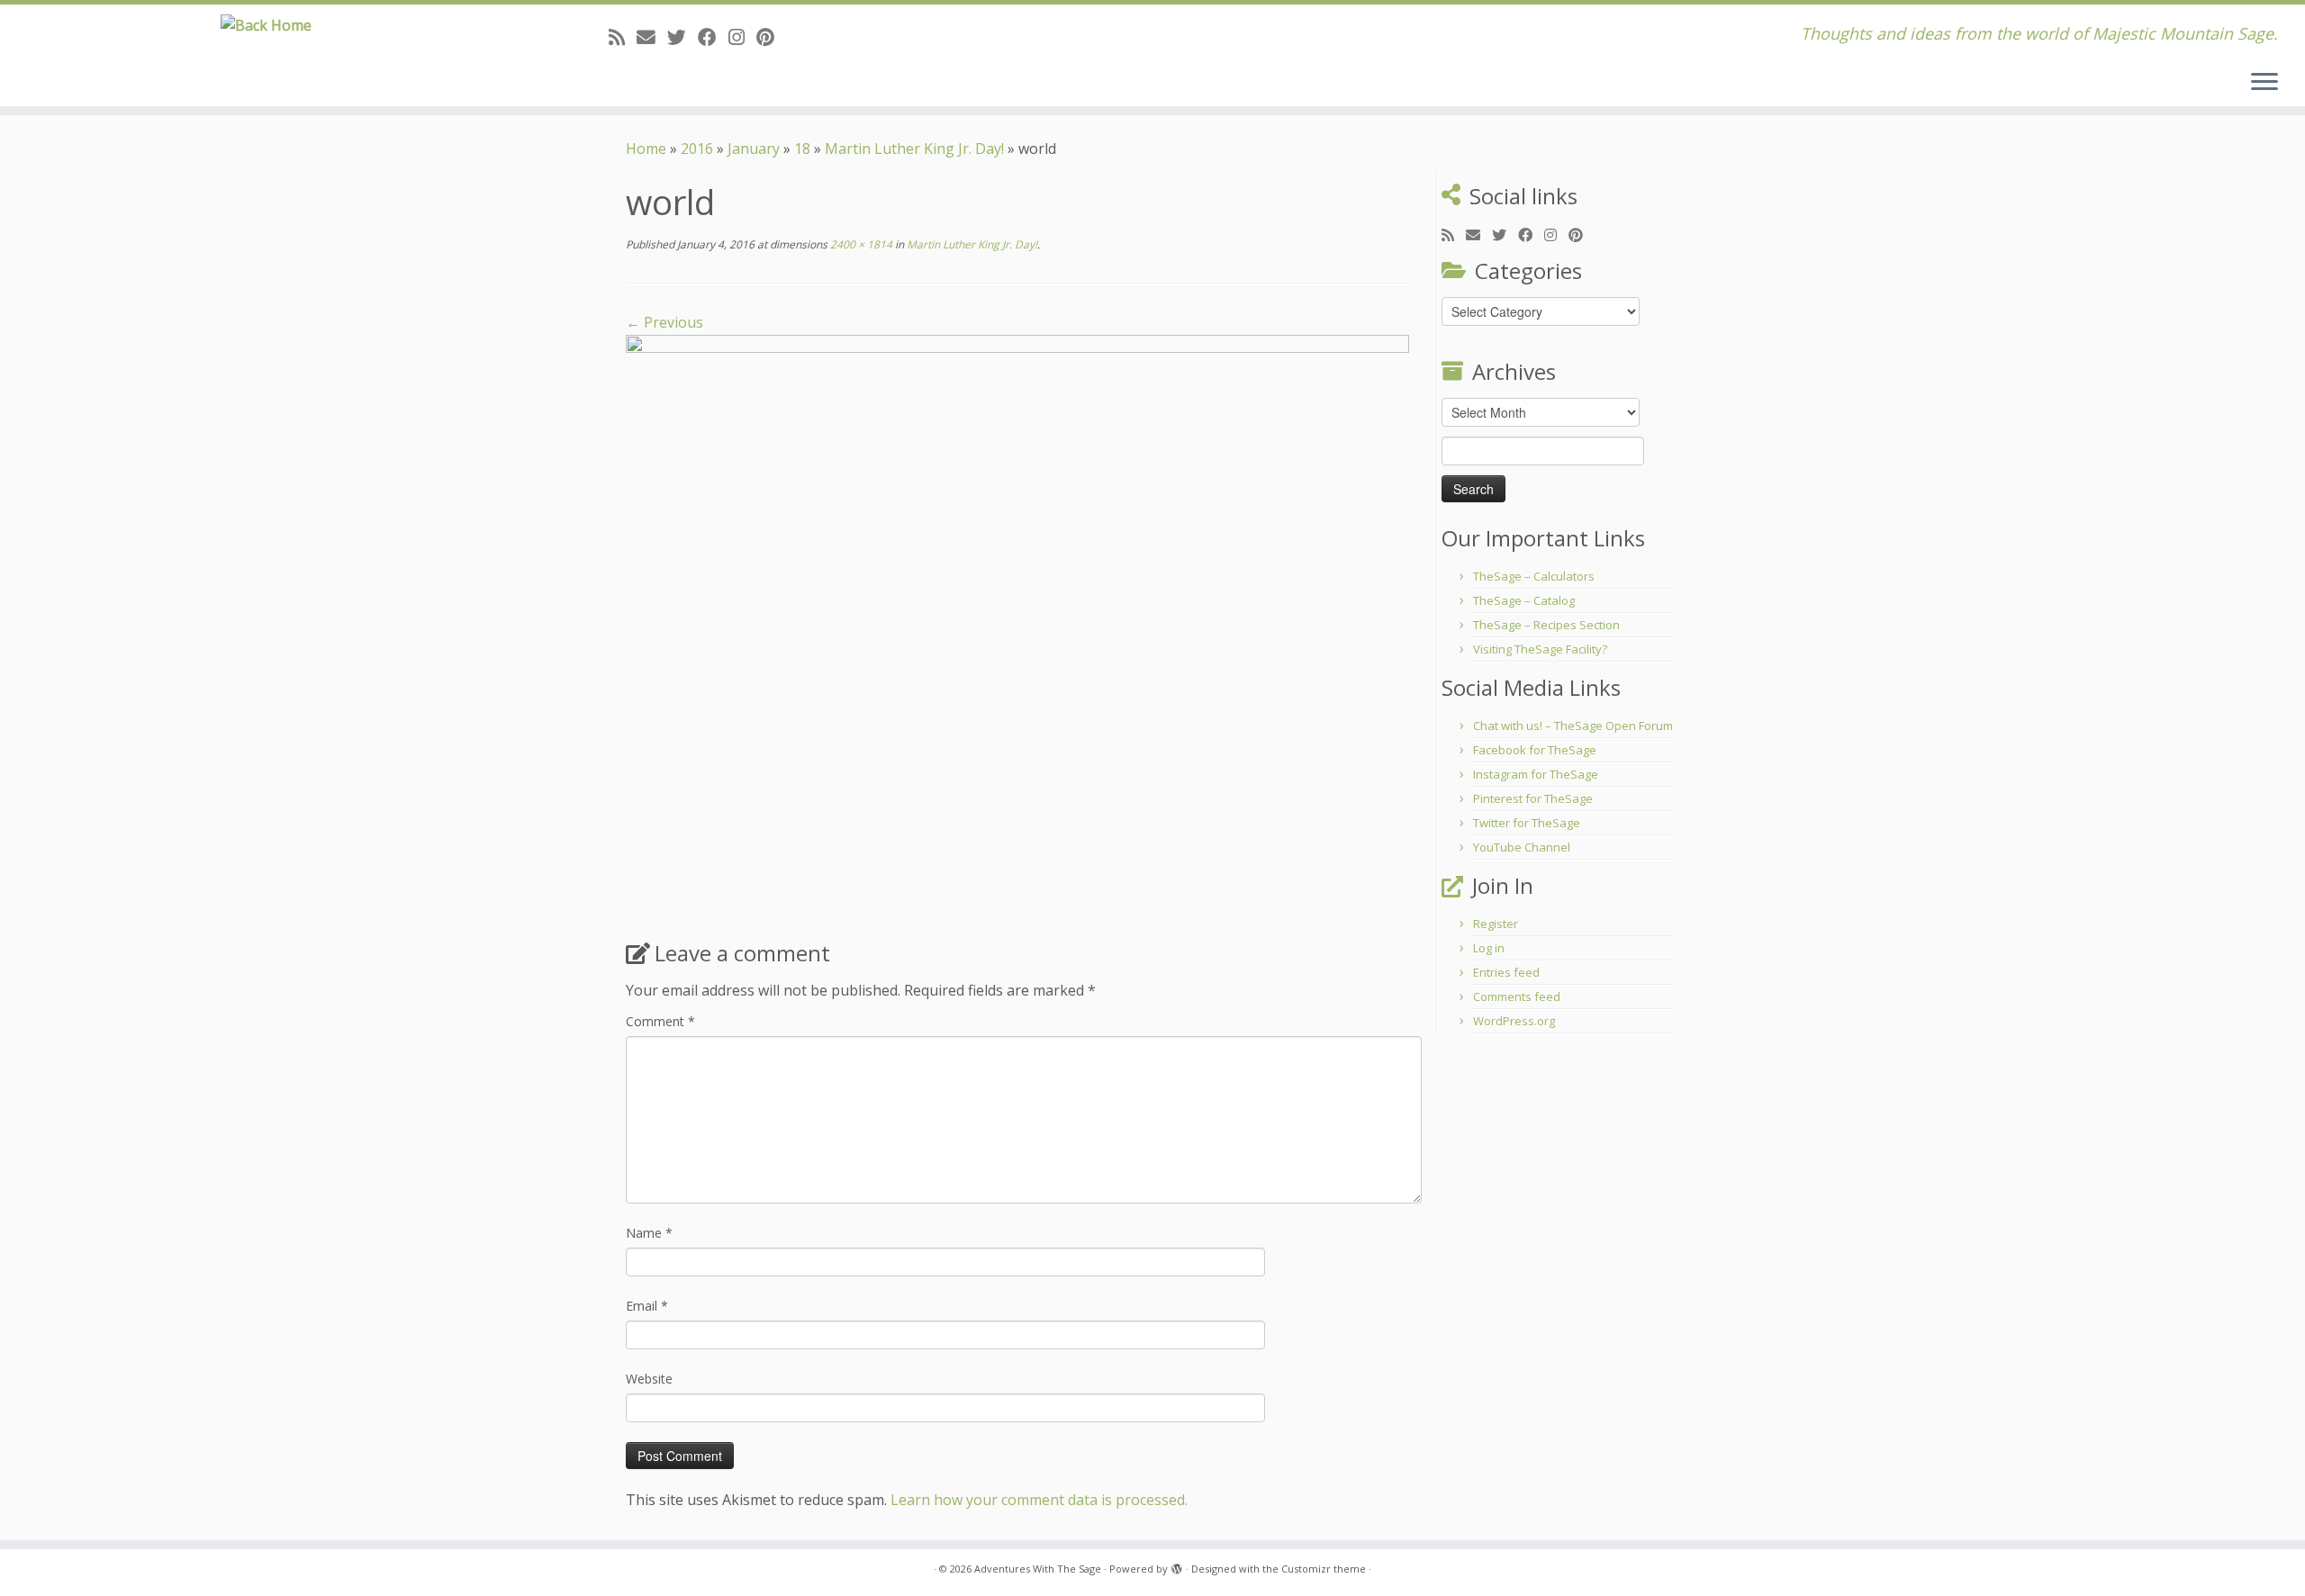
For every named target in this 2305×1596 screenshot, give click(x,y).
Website (649, 1379)
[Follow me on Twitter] (682, 37)
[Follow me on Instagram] (742, 37)
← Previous (664, 322)
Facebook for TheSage (1535, 750)
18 (802, 149)
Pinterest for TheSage (1533, 798)
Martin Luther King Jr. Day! (914, 149)
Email (647, 1306)
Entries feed (1506, 972)
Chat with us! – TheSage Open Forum (1573, 726)
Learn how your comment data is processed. (1039, 1500)
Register (1496, 924)
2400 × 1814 (860, 244)
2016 (697, 149)
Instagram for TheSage (1536, 774)
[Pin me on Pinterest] (771, 37)
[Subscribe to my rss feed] (623, 37)
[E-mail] (652, 37)
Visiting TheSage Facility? (1540, 649)
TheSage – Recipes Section (1546, 625)
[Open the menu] (2264, 83)
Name (649, 1233)
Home (646, 149)
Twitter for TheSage (1527, 823)
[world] (1017, 629)
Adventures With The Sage (1038, 1569)
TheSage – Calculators (1534, 576)
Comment (660, 1021)
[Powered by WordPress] (1177, 1565)
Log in (1489, 948)
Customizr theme (1324, 1569)
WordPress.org (1514, 1021)
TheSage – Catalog (1524, 600)
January (754, 149)
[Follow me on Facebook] (713, 37)
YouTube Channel (1522, 847)
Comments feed (1517, 996)
